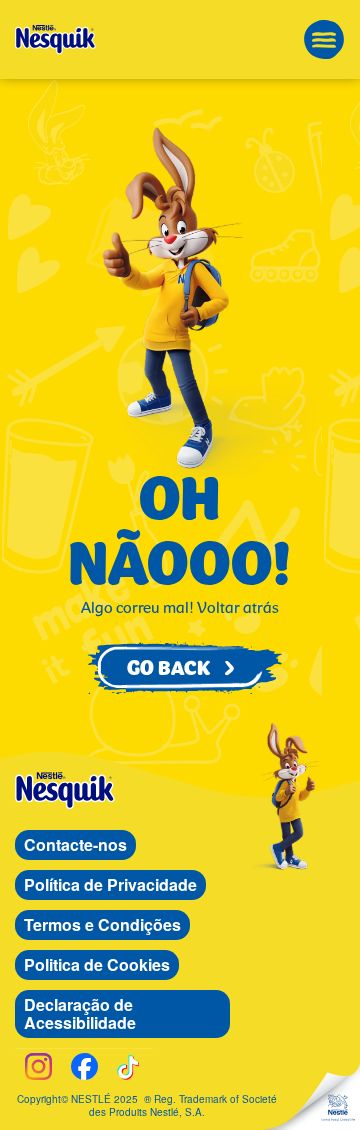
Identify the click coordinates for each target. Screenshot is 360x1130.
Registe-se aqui (79, 61)
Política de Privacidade (110, 884)
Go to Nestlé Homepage (338, 1108)
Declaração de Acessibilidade (80, 1013)
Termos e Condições (102, 924)
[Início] (55, 39)
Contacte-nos (75, 844)
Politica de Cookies (97, 964)
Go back (180, 668)
